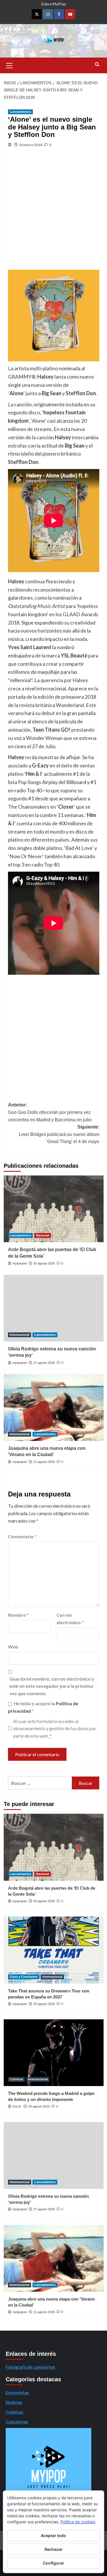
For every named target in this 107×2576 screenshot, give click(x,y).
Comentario (22, 1536)
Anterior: (50, 1112)
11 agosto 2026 (44, 1462)
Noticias (14, 2402)
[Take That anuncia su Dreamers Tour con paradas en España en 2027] (54, 1950)
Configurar (53, 2563)
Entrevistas (17, 2392)
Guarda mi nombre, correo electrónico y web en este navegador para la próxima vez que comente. (52, 1686)
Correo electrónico (70, 1619)
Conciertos (17, 2422)
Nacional (43, 1235)
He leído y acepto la (43, 1707)
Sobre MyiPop (53, 4)
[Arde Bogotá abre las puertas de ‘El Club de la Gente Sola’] (54, 1209)
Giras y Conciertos (24, 1977)
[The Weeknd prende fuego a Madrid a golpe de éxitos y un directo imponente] (54, 2053)
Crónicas (16, 2079)
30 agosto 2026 (44, 1263)
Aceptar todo (53, 2535)
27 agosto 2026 (44, 1363)
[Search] (97, 65)
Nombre (18, 1615)
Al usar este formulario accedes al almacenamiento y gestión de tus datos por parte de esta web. (55, 1728)
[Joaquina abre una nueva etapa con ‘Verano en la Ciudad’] (54, 1407)
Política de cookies (78, 2522)
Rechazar (54, 2549)
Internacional (20, 1335)
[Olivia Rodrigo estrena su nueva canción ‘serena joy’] (54, 1308)
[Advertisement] (53, 213)
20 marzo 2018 (31, 145)
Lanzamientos (20, 112)
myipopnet (20, 1263)
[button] (9, 65)
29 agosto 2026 (44, 2004)
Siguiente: (59, 1134)
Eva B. (17, 2106)
